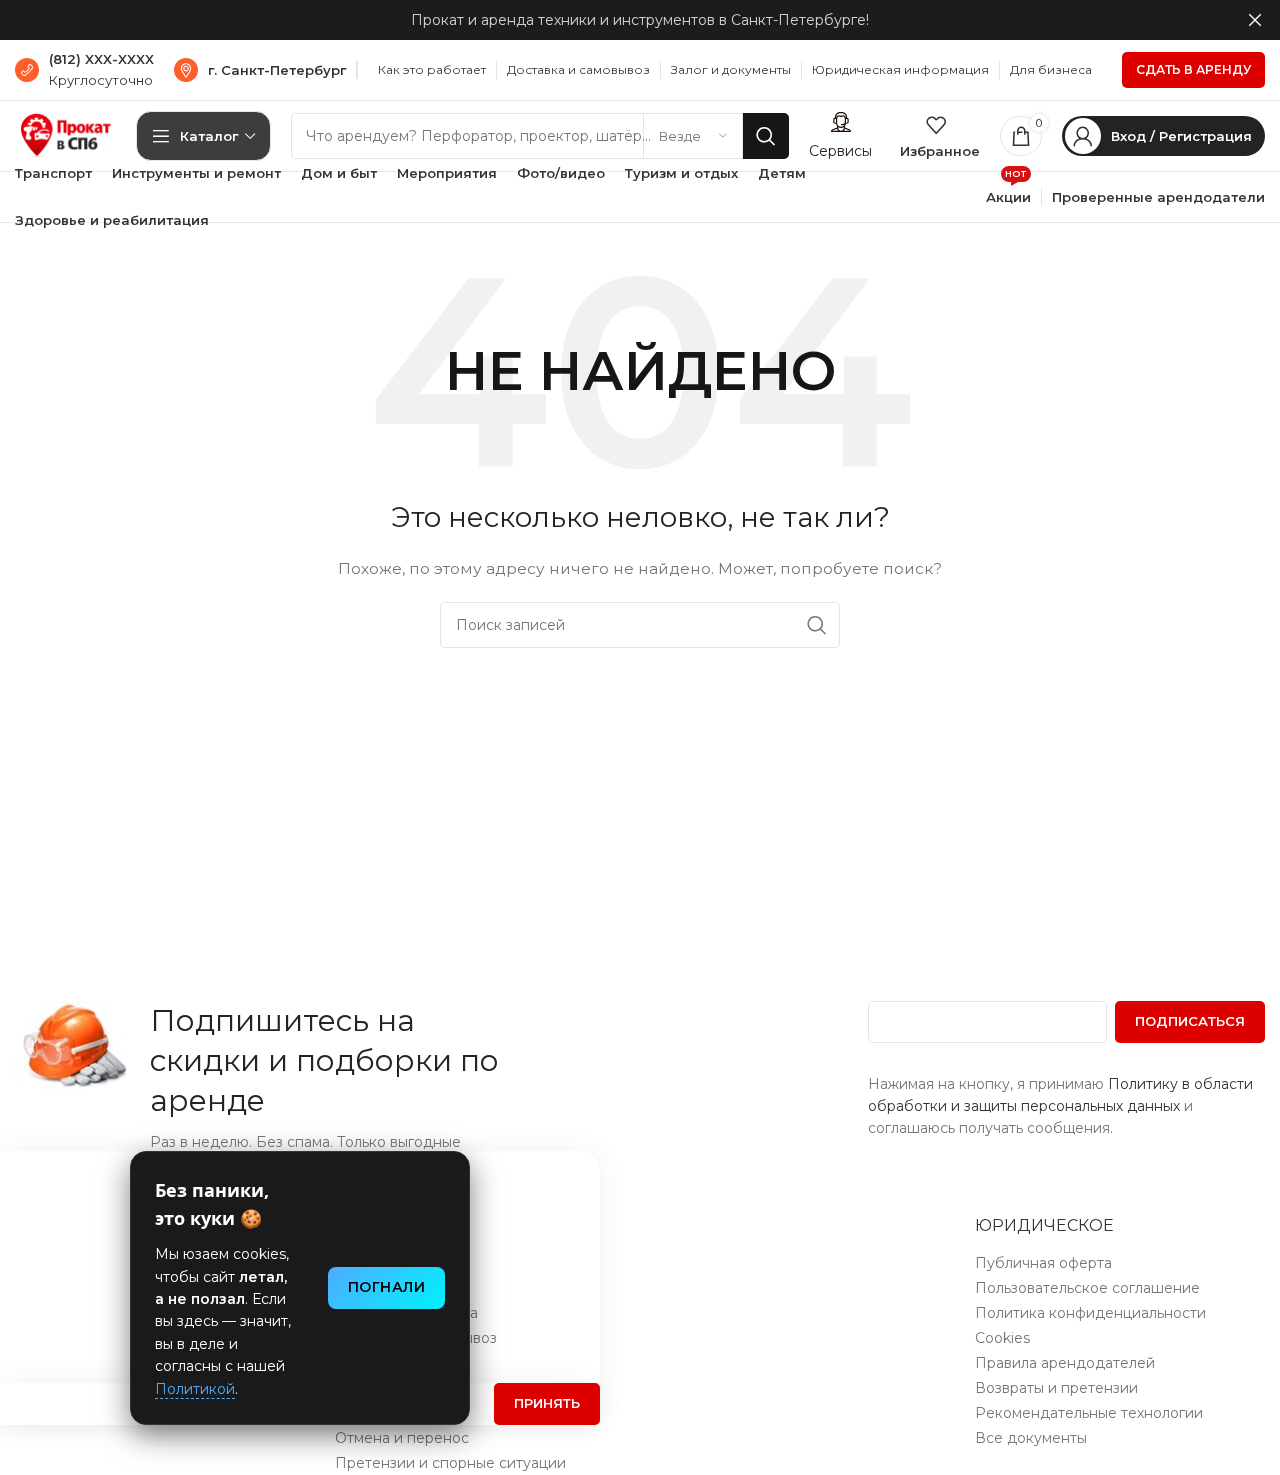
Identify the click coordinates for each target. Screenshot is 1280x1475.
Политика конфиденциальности (1090, 1313)
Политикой (195, 1389)
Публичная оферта (1043, 1263)
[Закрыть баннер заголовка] (1255, 20)
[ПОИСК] (766, 136)
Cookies (1002, 1338)
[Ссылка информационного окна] (84, 70)
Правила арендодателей (1065, 1363)
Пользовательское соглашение (1087, 1288)
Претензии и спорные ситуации (450, 1463)
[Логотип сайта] (65, 135)
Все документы (1031, 1438)
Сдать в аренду (1193, 69)
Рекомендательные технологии (1089, 1413)
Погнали (387, 1287)
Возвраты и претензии (1056, 1388)
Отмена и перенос (402, 1438)
